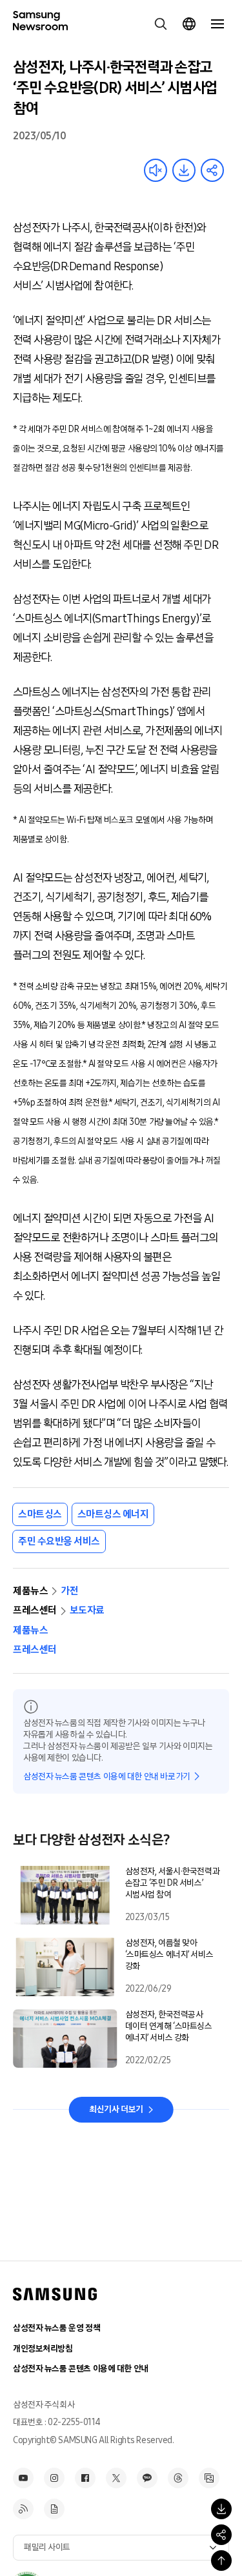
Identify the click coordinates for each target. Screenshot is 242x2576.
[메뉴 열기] (217, 24)
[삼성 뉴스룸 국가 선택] (189, 24)
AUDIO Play (156, 170)
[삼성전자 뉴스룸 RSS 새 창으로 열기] (23, 2509)
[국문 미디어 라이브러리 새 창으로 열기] (209, 2478)
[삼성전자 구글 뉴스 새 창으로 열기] (54, 2509)
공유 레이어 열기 (212, 170)
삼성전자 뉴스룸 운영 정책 (56, 2328)
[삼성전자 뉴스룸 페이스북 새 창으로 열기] (85, 2478)
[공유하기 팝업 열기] (221, 2535)
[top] (221, 2561)
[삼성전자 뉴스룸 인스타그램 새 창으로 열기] (54, 2478)
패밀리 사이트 (47, 2547)
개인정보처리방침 (43, 2349)
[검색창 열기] (161, 24)
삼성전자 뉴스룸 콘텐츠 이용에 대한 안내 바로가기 (107, 1777)
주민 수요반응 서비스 (59, 1541)
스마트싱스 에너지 (113, 1514)
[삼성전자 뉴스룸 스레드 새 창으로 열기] (178, 2478)
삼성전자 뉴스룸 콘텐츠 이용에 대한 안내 (81, 2369)
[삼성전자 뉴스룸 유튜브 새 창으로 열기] (23, 2478)
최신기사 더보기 (116, 2109)
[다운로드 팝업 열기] (221, 2509)
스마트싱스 (40, 1514)
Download (184, 170)
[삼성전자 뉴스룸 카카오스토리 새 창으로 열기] (147, 2478)
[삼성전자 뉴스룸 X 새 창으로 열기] (116, 2478)
